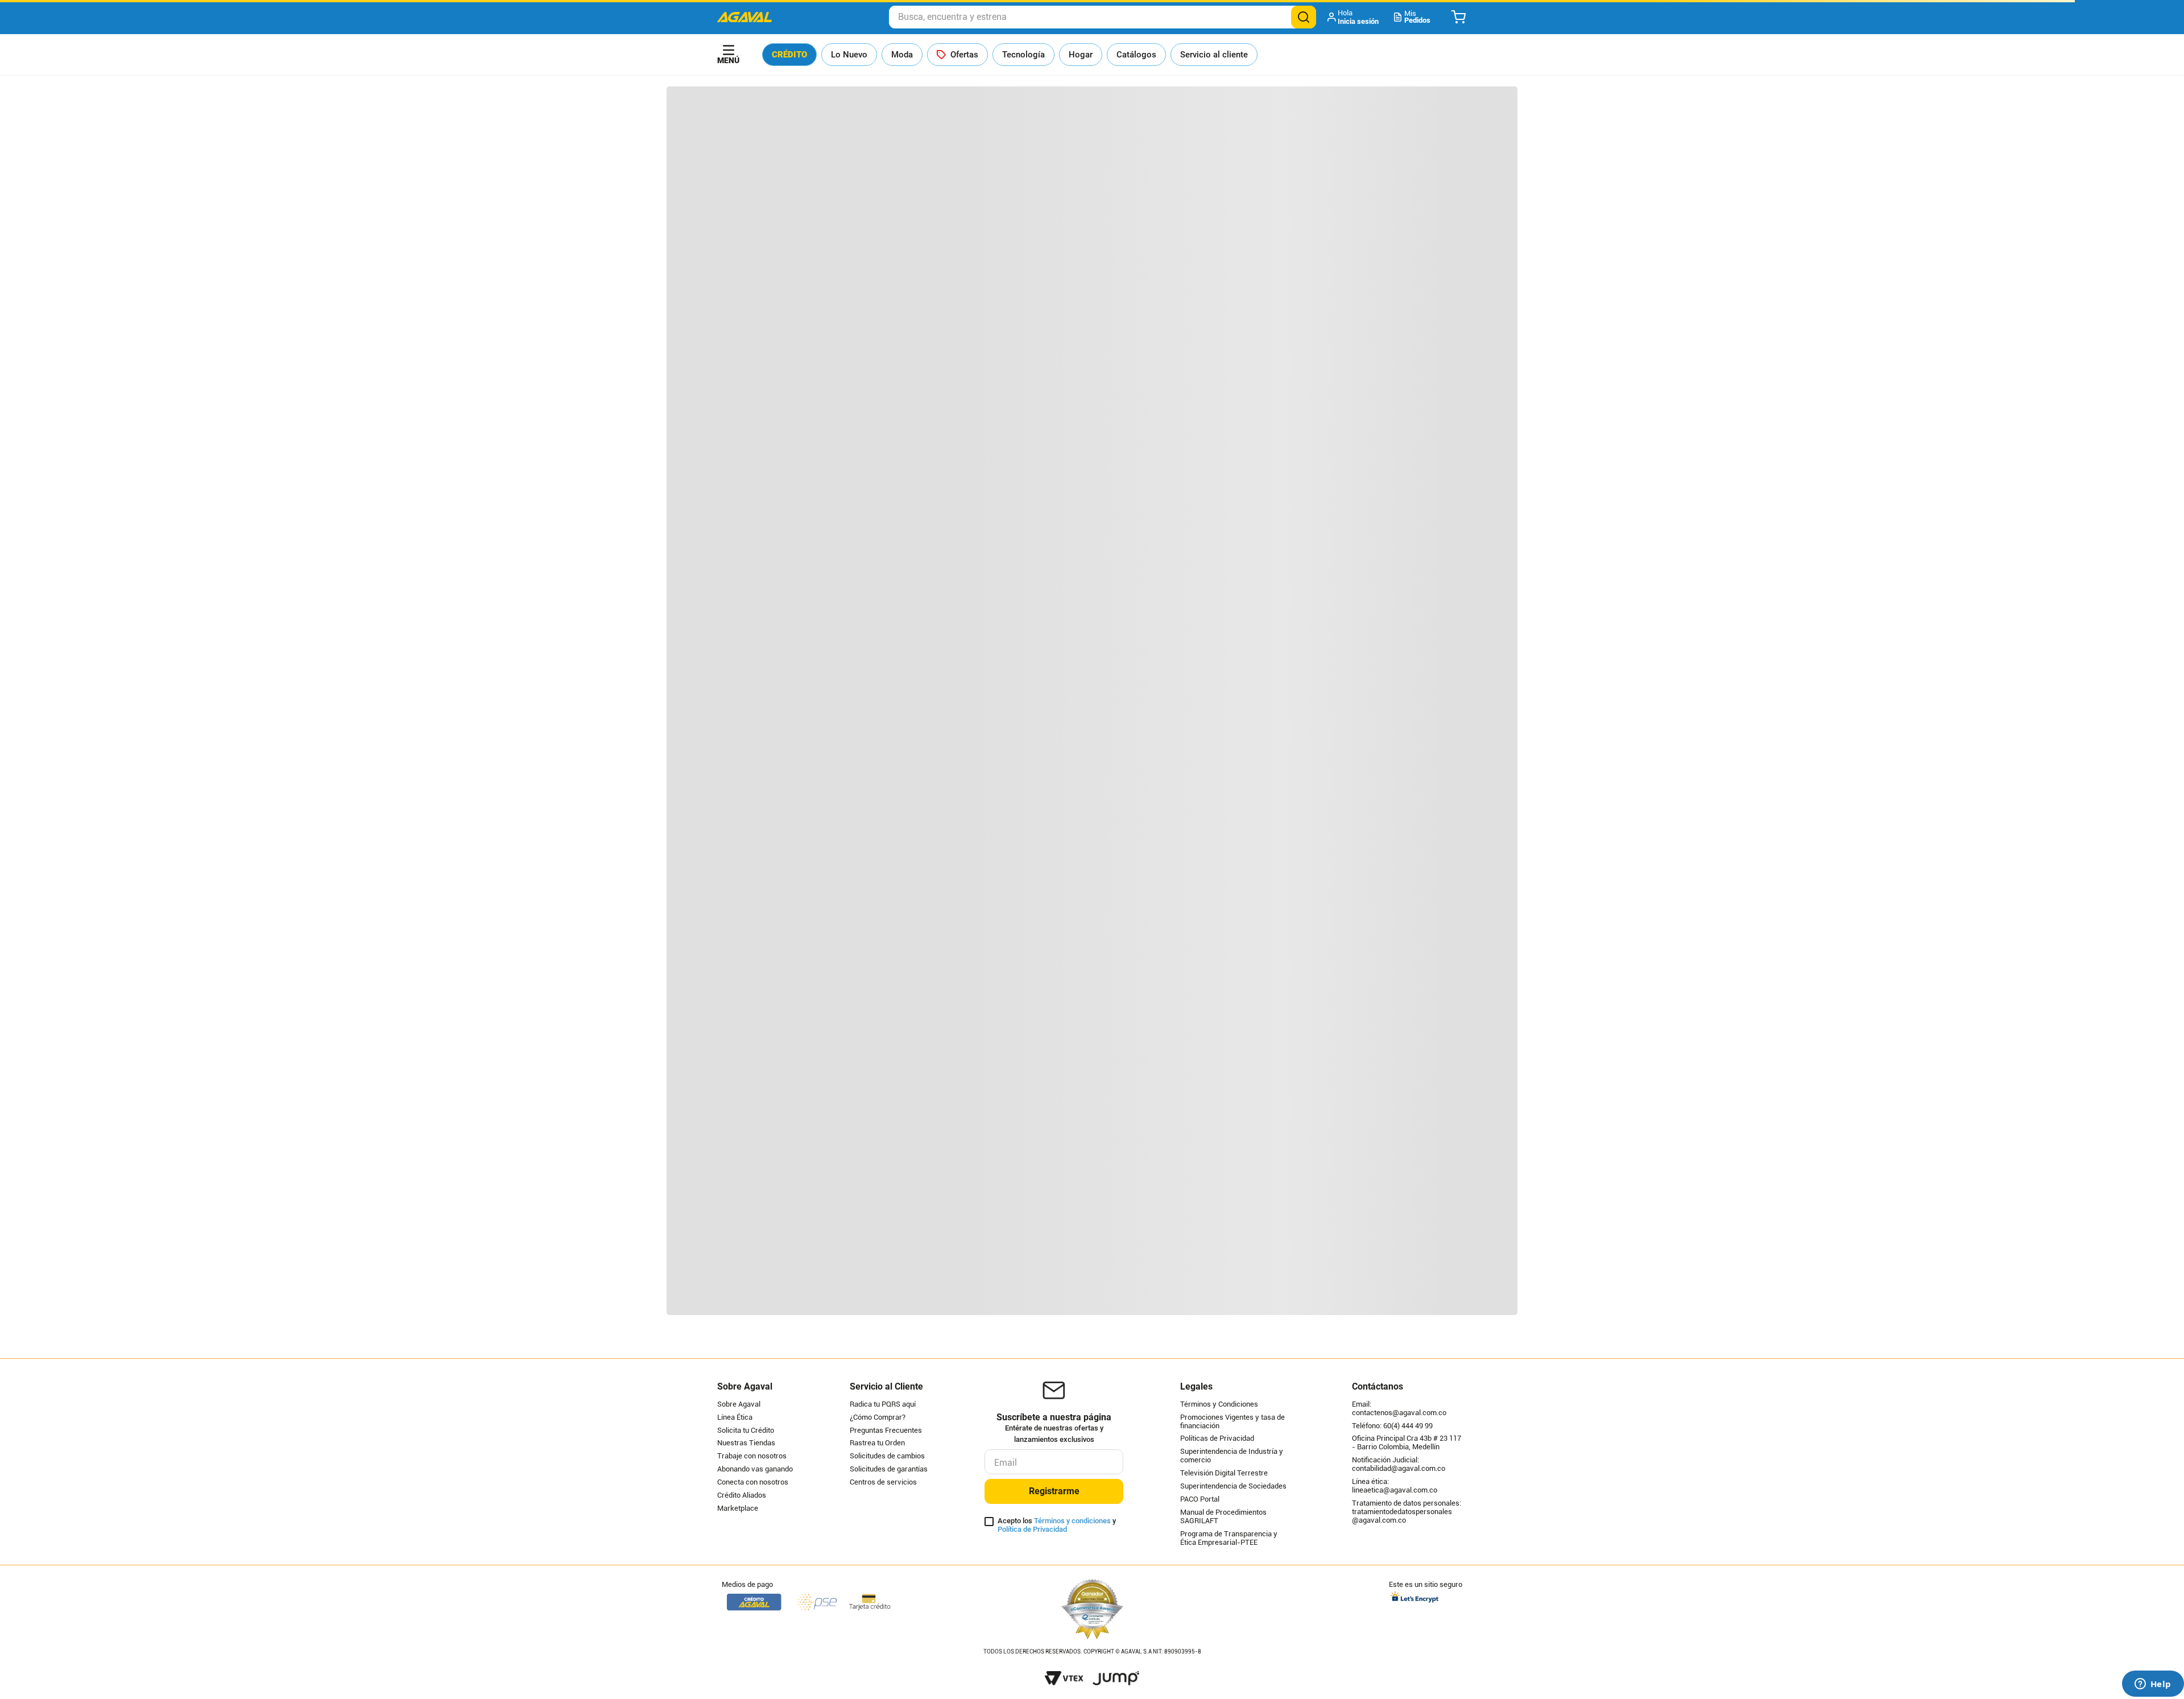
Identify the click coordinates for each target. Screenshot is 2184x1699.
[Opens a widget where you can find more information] (2153, 1685)
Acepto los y (1057, 1525)
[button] (1354, 17)
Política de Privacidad (1032, 1529)
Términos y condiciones (1072, 1521)
